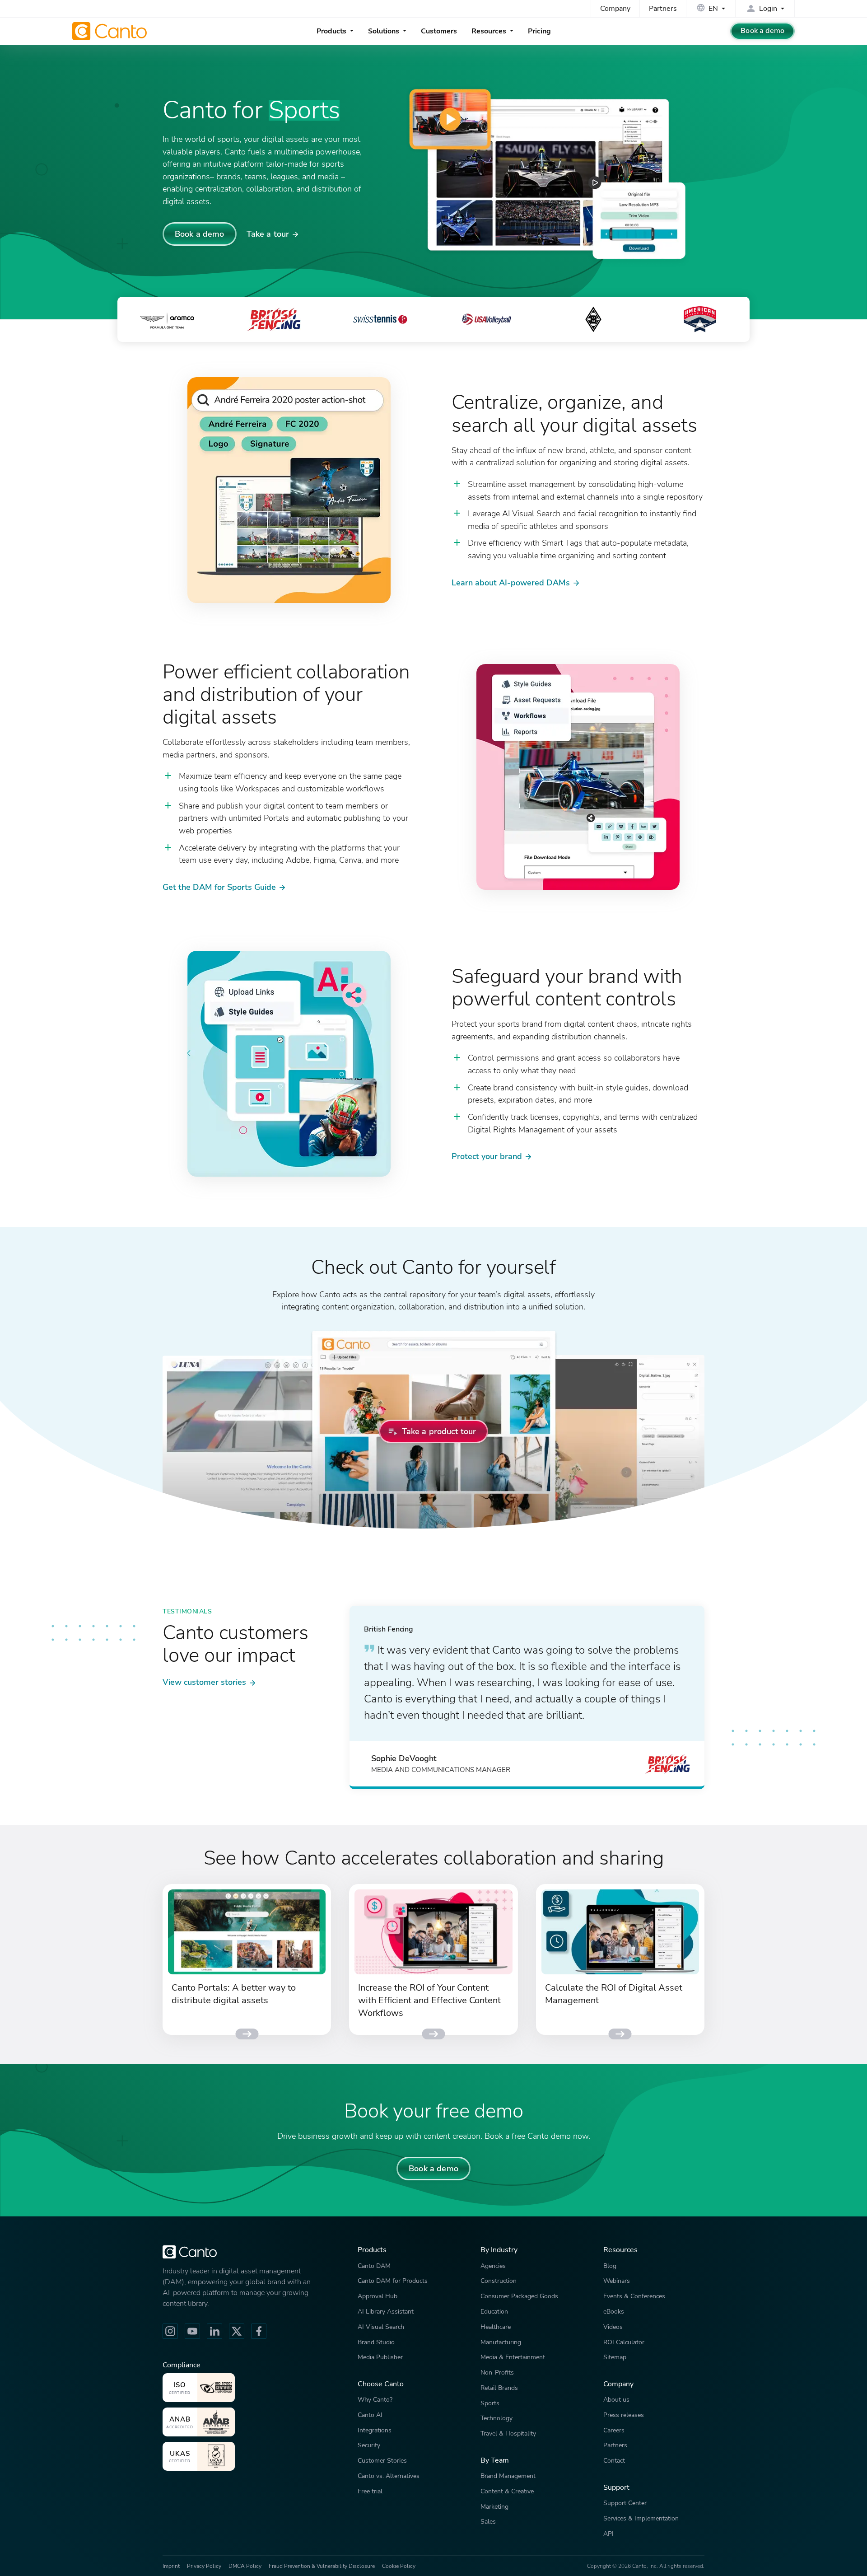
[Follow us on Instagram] (170, 2331)
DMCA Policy (245, 2566)
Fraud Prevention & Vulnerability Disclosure (322, 2566)
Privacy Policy (204, 2566)
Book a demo (762, 31)
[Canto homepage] (111, 31)
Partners (663, 9)
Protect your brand (487, 1156)
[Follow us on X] (237, 2331)
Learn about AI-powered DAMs (511, 582)
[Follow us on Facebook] (259, 2331)
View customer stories (204, 1682)
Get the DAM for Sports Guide (219, 887)
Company (615, 9)
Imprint (171, 2566)
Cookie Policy (399, 2566)
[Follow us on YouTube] (192, 2331)
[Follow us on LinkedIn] (214, 2331)
